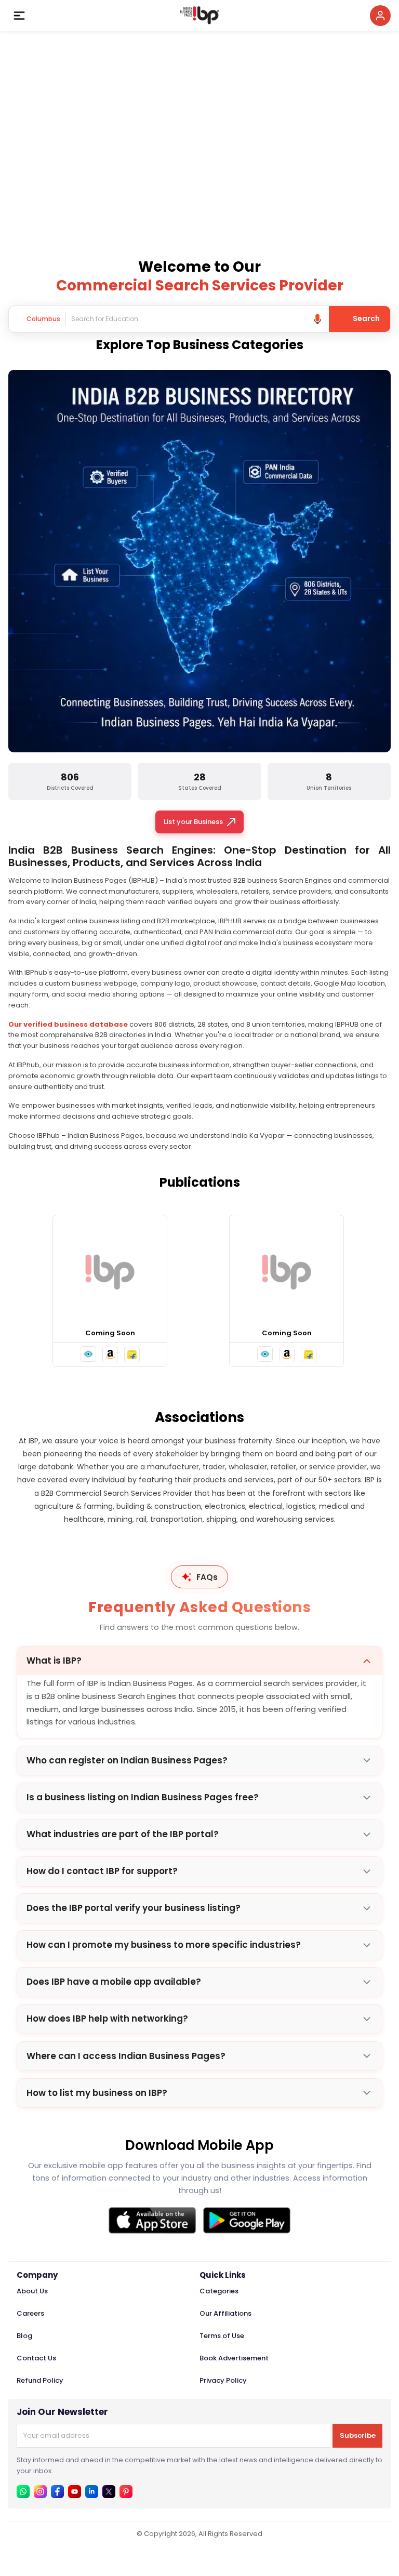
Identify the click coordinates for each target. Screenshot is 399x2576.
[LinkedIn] (92, 2492)
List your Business (193, 822)
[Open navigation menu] (19, 16)
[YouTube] (75, 2492)
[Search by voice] (317, 319)
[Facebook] (57, 2492)
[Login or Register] (380, 16)
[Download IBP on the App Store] (152, 2220)
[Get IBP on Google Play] (247, 2220)
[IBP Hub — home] (199, 16)
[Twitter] (109, 2492)
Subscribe (358, 2435)
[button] (88, 1354)
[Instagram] (40, 2492)
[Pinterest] (126, 2492)
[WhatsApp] (23, 2492)
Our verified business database (68, 1024)
